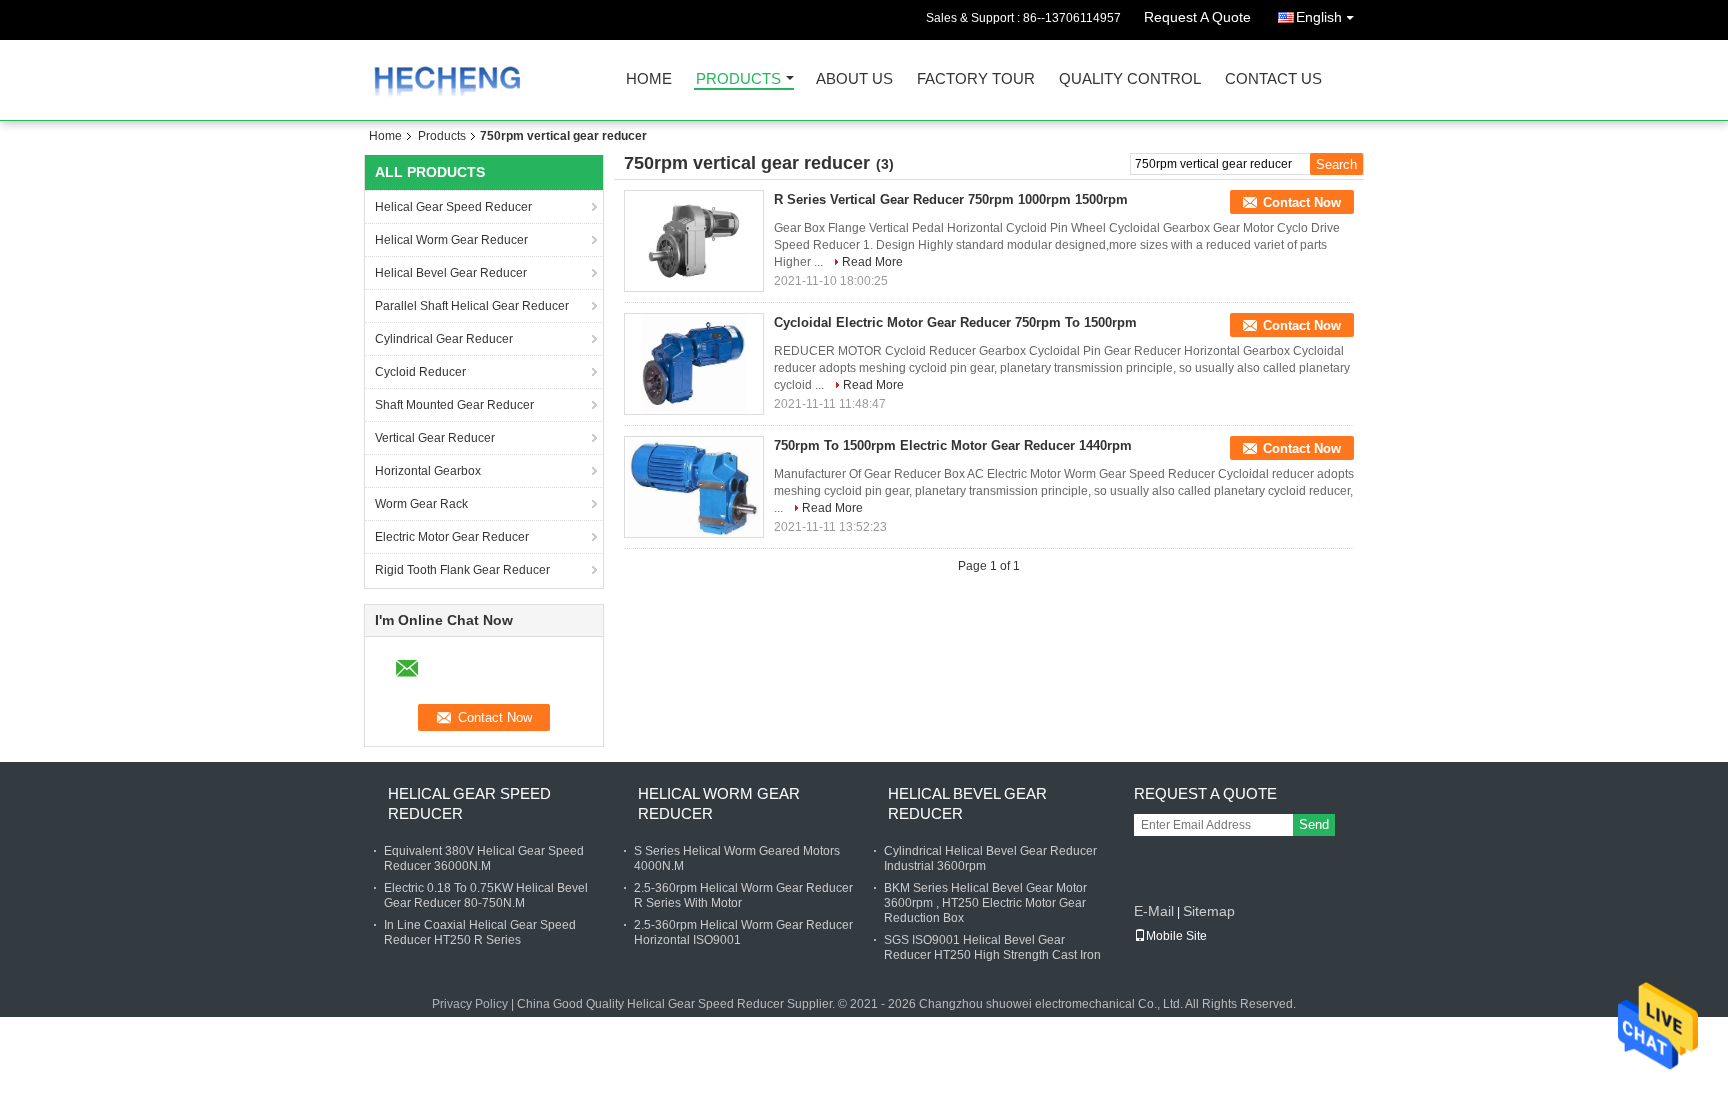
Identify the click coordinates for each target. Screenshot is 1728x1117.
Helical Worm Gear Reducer (451, 240)
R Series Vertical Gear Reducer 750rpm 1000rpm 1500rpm (951, 199)
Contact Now (1302, 202)
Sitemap (1209, 911)
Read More (872, 262)
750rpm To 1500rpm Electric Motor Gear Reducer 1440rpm (953, 445)
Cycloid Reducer (420, 372)
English (1319, 17)
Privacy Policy (470, 1004)
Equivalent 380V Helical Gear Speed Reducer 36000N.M (484, 858)
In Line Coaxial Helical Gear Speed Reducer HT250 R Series (480, 932)
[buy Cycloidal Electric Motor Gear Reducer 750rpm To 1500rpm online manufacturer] (694, 364)
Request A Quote (1197, 17)
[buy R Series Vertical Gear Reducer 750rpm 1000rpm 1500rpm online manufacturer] (694, 241)
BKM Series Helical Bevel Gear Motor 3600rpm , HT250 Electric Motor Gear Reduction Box (985, 903)
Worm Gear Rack (421, 504)
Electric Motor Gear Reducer (452, 537)
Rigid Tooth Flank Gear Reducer (462, 570)
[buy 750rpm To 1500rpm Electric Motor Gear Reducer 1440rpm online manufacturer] (694, 487)
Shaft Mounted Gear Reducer (454, 405)
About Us (854, 79)
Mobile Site (1176, 936)
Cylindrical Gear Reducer (444, 339)
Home (649, 79)
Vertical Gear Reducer (435, 438)
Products (738, 79)
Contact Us (1273, 79)
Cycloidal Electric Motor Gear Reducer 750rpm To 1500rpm (955, 322)
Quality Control (1130, 79)
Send (1314, 824)
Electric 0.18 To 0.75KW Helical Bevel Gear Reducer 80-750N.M (486, 895)
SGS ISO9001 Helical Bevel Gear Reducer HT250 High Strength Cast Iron (992, 947)
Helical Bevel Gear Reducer (451, 273)
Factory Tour (976, 79)
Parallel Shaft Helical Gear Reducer (472, 306)
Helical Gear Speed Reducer (453, 207)
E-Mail (1154, 911)
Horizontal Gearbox (428, 471)
